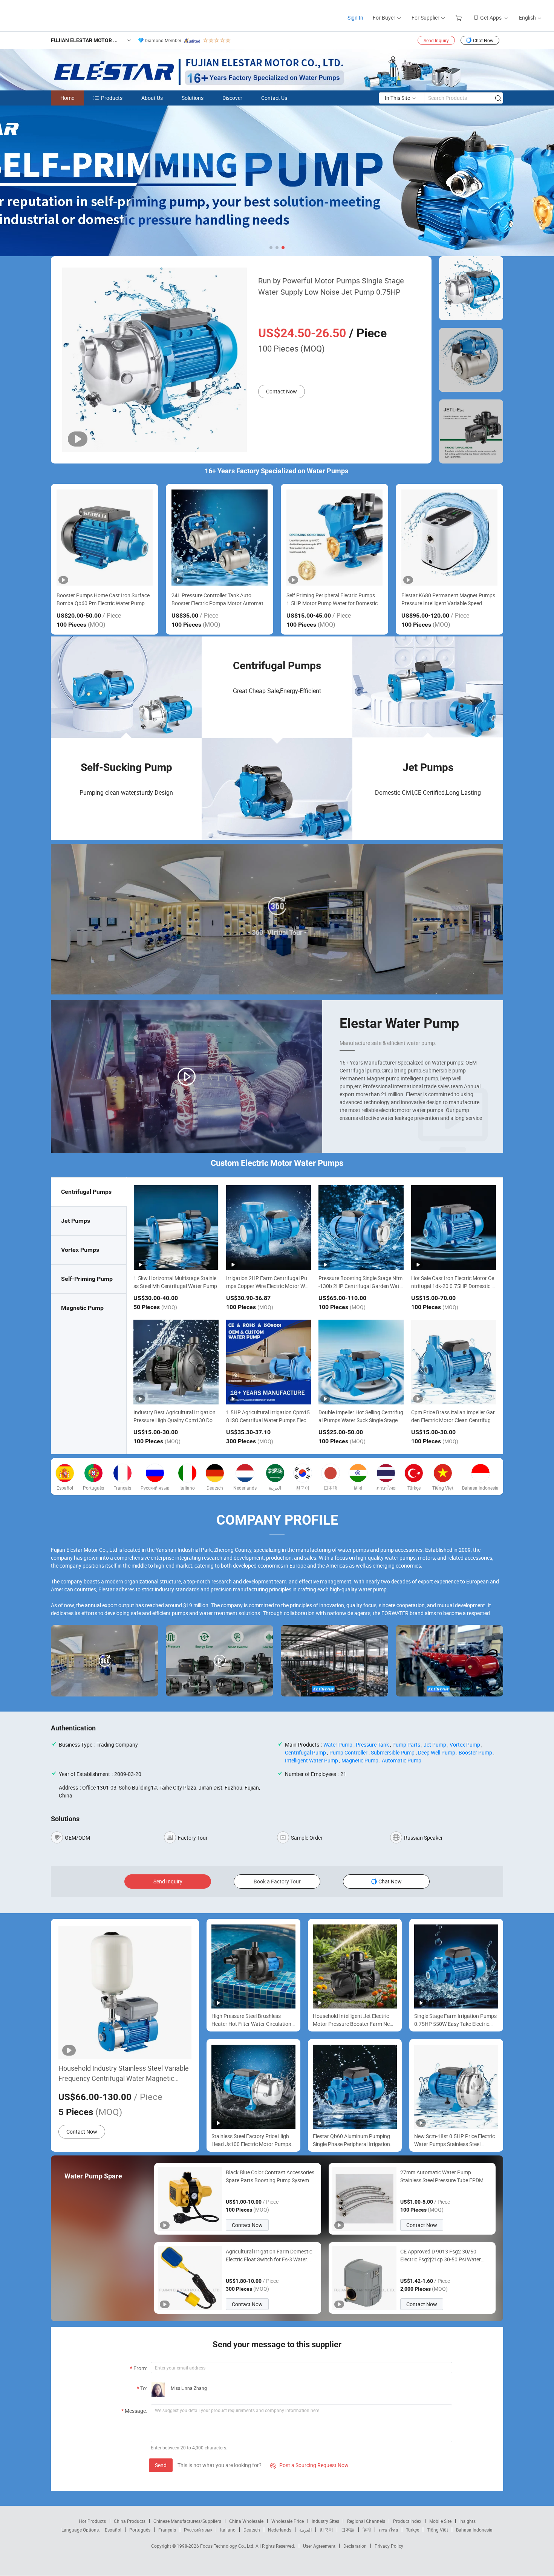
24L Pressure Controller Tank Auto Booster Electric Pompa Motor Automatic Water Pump (219, 599)
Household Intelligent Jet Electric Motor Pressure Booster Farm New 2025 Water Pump (353, 2020)
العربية (305, 2530)
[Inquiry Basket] (460, 18)
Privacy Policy (389, 2546)
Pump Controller (348, 1752)
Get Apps (491, 18)
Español (113, 2530)
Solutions (193, 98)
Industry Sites (325, 2521)
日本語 (348, 2530)
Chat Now (483, 40)
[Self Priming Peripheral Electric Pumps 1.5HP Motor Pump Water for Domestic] (334, 538)
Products (112, 98)
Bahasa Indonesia (474, 2530)
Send (161, 2465)
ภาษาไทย (388, 2530)
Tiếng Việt (438, 2530)
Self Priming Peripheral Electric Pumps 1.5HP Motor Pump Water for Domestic (332, 599)
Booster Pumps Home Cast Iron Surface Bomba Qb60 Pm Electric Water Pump (103, 599)
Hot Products (92, 2521)
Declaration (355, 2546)
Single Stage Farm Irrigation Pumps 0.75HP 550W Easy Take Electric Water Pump (455, 2020)
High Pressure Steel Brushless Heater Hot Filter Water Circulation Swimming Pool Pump (251, 2020)
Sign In (355, 18)
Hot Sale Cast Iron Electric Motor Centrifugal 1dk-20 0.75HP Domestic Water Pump (454, 1286)
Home (67, 98)
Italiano (228, 2530)
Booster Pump (475, 1752)
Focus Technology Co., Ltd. (228, 2546)
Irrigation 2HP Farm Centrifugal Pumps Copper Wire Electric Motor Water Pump (268, 1286)
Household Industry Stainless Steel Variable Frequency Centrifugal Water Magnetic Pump (124, 2073)
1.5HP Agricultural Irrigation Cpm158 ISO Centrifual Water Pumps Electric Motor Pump (269, 1420)
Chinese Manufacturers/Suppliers (187, 2521)
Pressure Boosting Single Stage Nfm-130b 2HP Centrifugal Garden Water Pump (360, 1286)
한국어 (326, 2530)
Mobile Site (440, 2521)
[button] (271, 248)
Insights (468, 2521)
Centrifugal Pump (305, 1752)
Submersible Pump (393, 1752)
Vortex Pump (465, 1745)
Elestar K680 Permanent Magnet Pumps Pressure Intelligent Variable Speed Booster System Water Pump (448, 599)
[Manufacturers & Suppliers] (56, 15)
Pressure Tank (372, 1745)
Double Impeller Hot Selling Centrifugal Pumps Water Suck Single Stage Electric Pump (361, 1420)
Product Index (407, 2521)
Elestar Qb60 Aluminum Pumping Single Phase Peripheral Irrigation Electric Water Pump (351, 2140)
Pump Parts (406, 1745)
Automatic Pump (402, 1760)
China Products (130, 2521)
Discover (232, 98)
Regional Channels (366, 2521)
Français (167, 2530)
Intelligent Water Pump (311, 1760)
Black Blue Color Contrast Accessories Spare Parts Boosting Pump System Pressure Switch (270, 2176)
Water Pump (338, 1745)
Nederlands (280, 2530)
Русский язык (198, 2530)
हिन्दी (367, 2530)
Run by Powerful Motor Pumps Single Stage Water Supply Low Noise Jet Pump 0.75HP (331, 286)
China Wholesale (246, 2521)
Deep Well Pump (437, 1752)
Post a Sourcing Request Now (309, 2465)
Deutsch (252, 2530)
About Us (152, 98)
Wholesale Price (288, 2521)
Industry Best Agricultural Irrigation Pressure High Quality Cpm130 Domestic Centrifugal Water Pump (175, 1420)
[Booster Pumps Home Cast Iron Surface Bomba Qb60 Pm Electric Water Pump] (105, 538)
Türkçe (412, 2530)
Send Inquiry (436, 40)
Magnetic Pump (360, 1760)
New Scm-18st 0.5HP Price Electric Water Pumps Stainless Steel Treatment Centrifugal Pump (455, 2140)
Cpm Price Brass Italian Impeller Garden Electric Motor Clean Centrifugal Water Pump (453, 1420)
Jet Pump (435, 1745)
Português (140, 2530)
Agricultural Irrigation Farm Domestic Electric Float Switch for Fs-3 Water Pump (269, 2256)
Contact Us (274, 98)
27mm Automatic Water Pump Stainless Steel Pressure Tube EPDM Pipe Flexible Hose (442, 2176)
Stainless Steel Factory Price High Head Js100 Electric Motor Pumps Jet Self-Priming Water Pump (251, 2140)
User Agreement (319, 2546)
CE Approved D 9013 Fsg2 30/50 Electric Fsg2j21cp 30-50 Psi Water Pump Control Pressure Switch (441, 2256)
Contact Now (282, 391)
